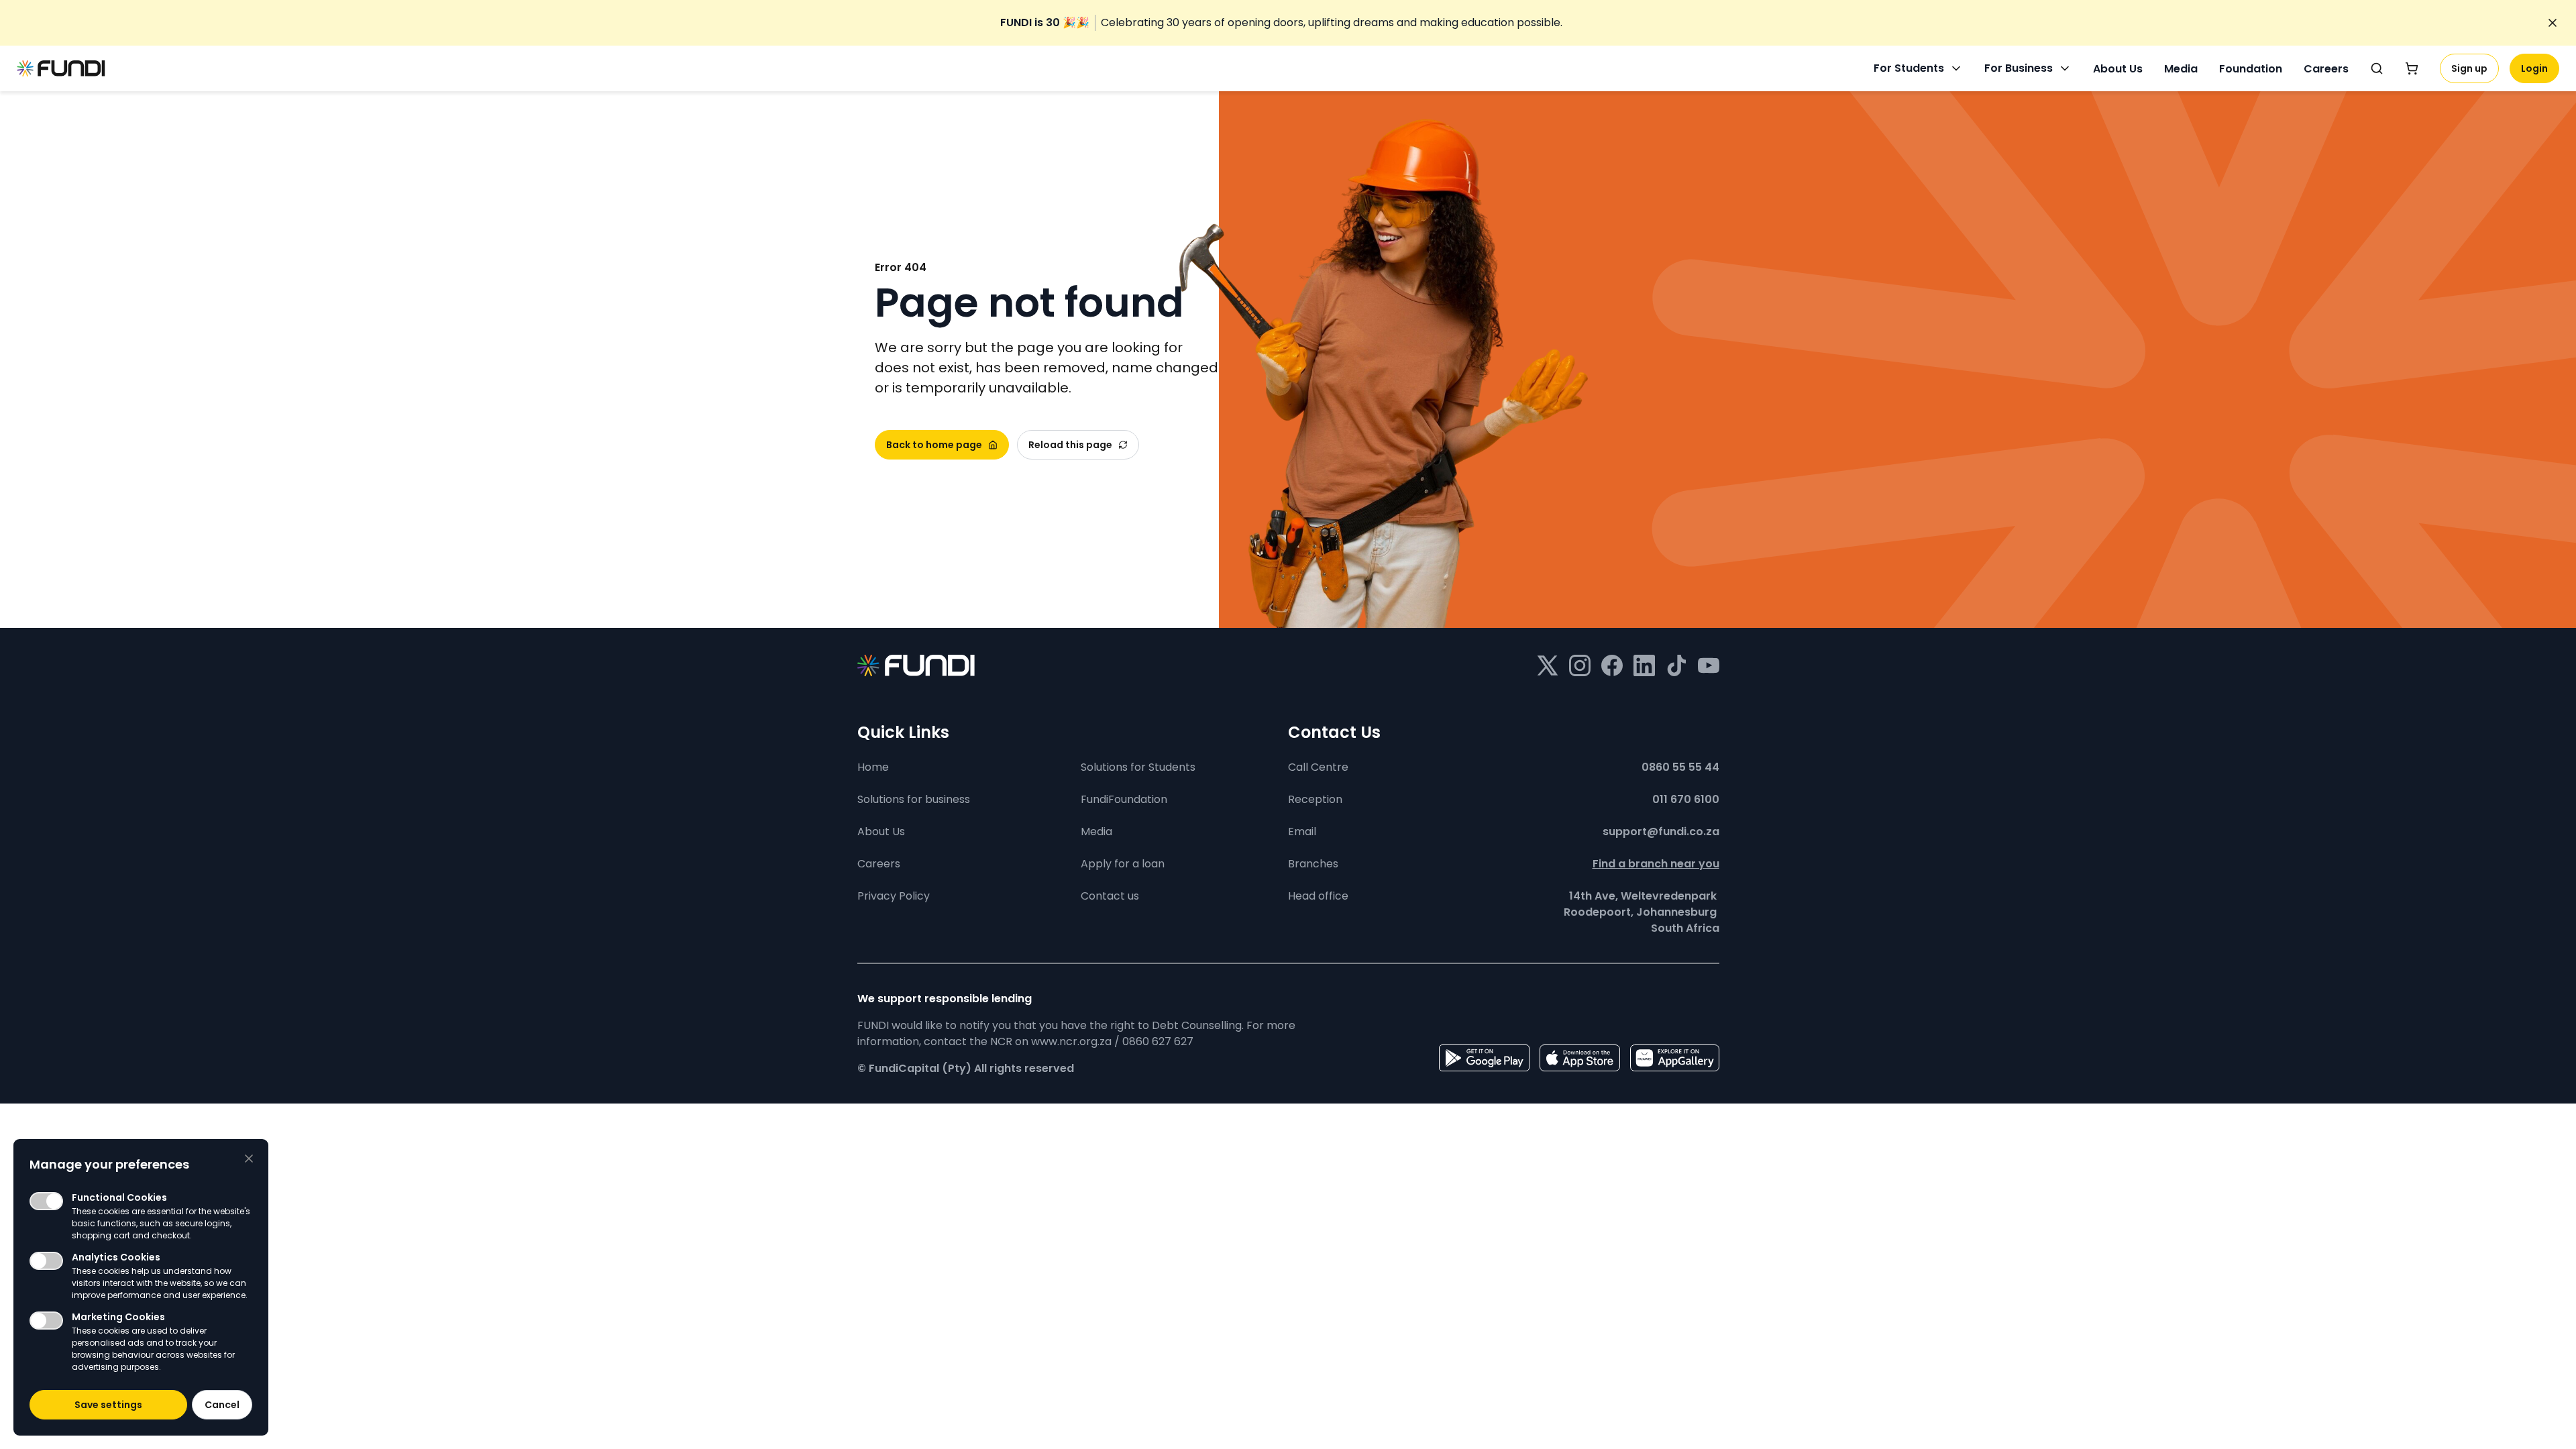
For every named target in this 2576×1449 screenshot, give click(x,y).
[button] (108, 1405)
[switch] (46, 1201)
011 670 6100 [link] (1686, 799)
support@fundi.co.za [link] (1661, 831)
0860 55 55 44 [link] (1680, 767)
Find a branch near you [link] (1656, 864)
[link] (1281, 23)
